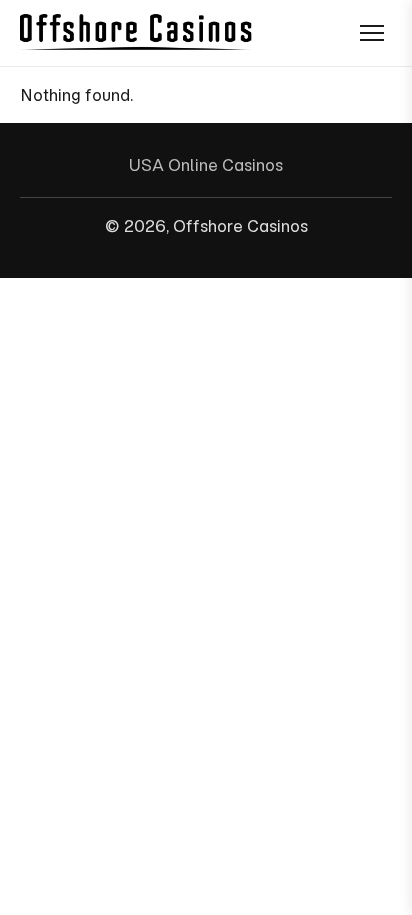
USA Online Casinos (206, 165)
